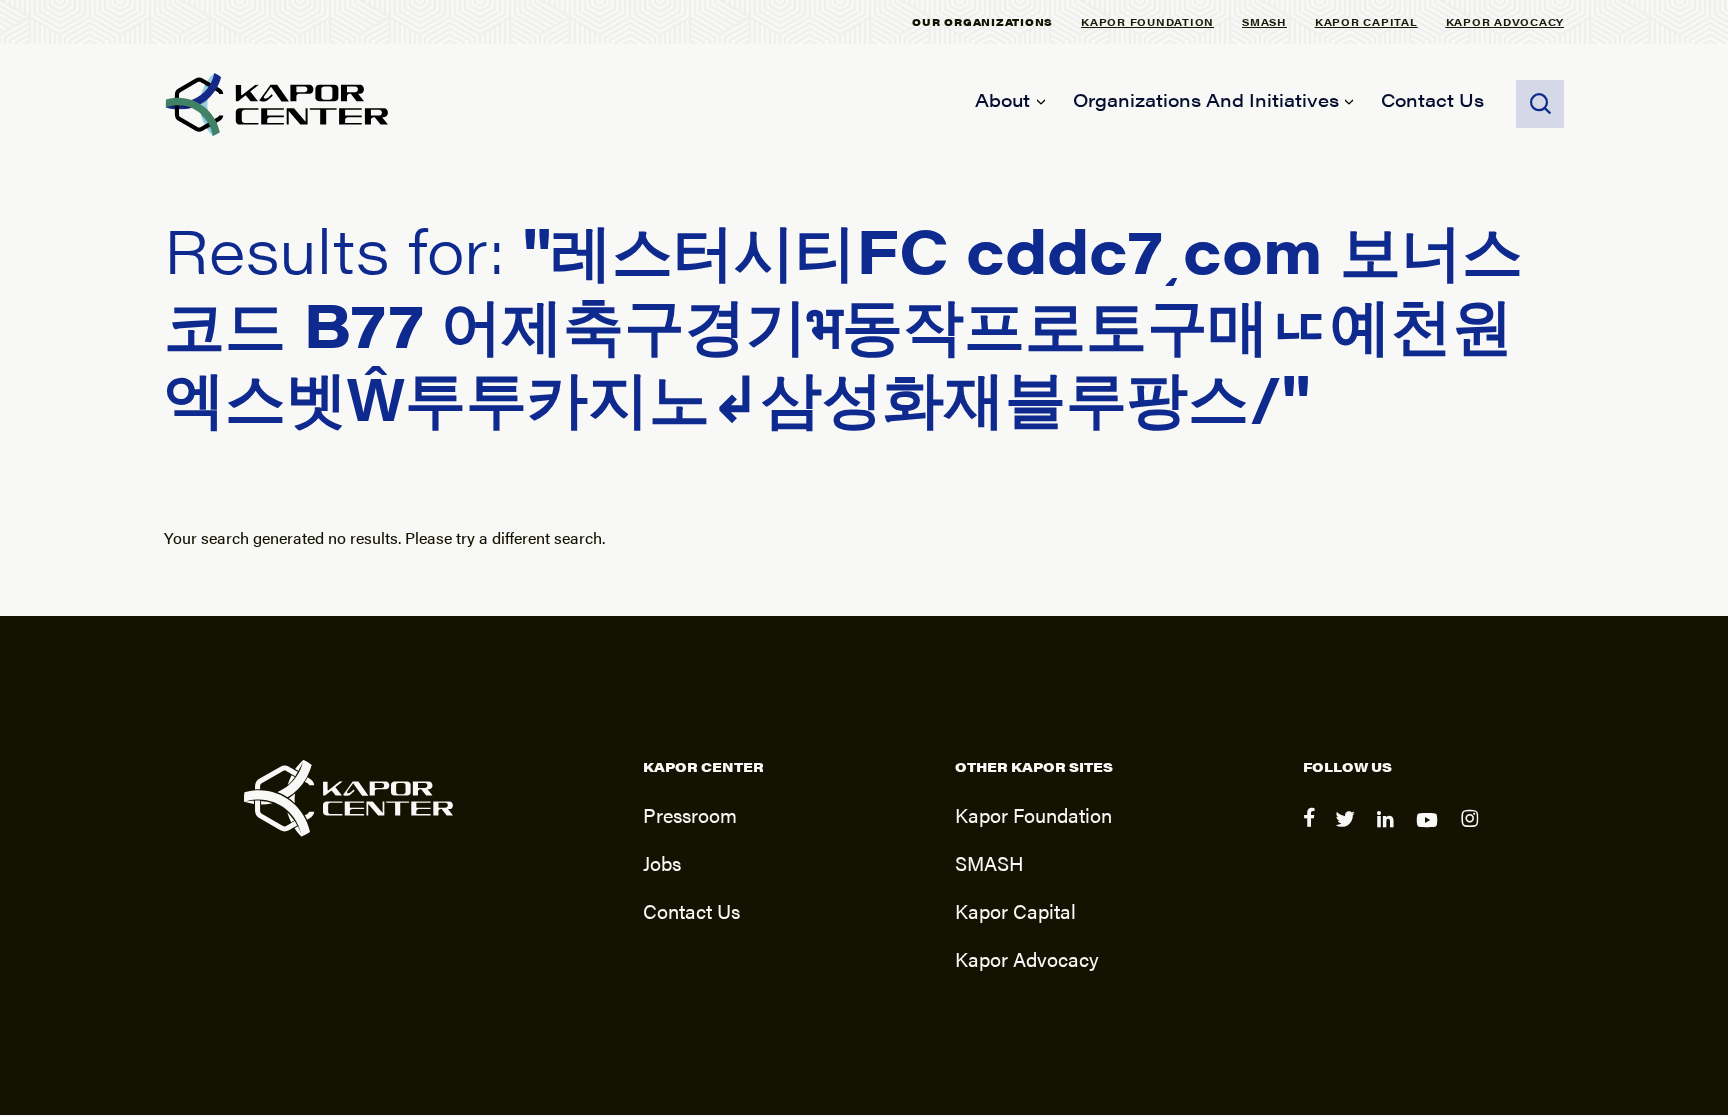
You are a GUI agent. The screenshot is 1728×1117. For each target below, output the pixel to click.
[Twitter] (1348, 832)
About (1002, 99)
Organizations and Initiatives (1206, 99)
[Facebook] (1311, 832)
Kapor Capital (1366, 21)
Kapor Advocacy (1505, 21)
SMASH (1264, 21)
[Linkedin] (1388, 832)
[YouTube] (1430, 832)
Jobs (662, 862)
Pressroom (690, 814)
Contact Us (1432, 99)
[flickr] (1472, 832)
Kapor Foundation (1147, 21)
